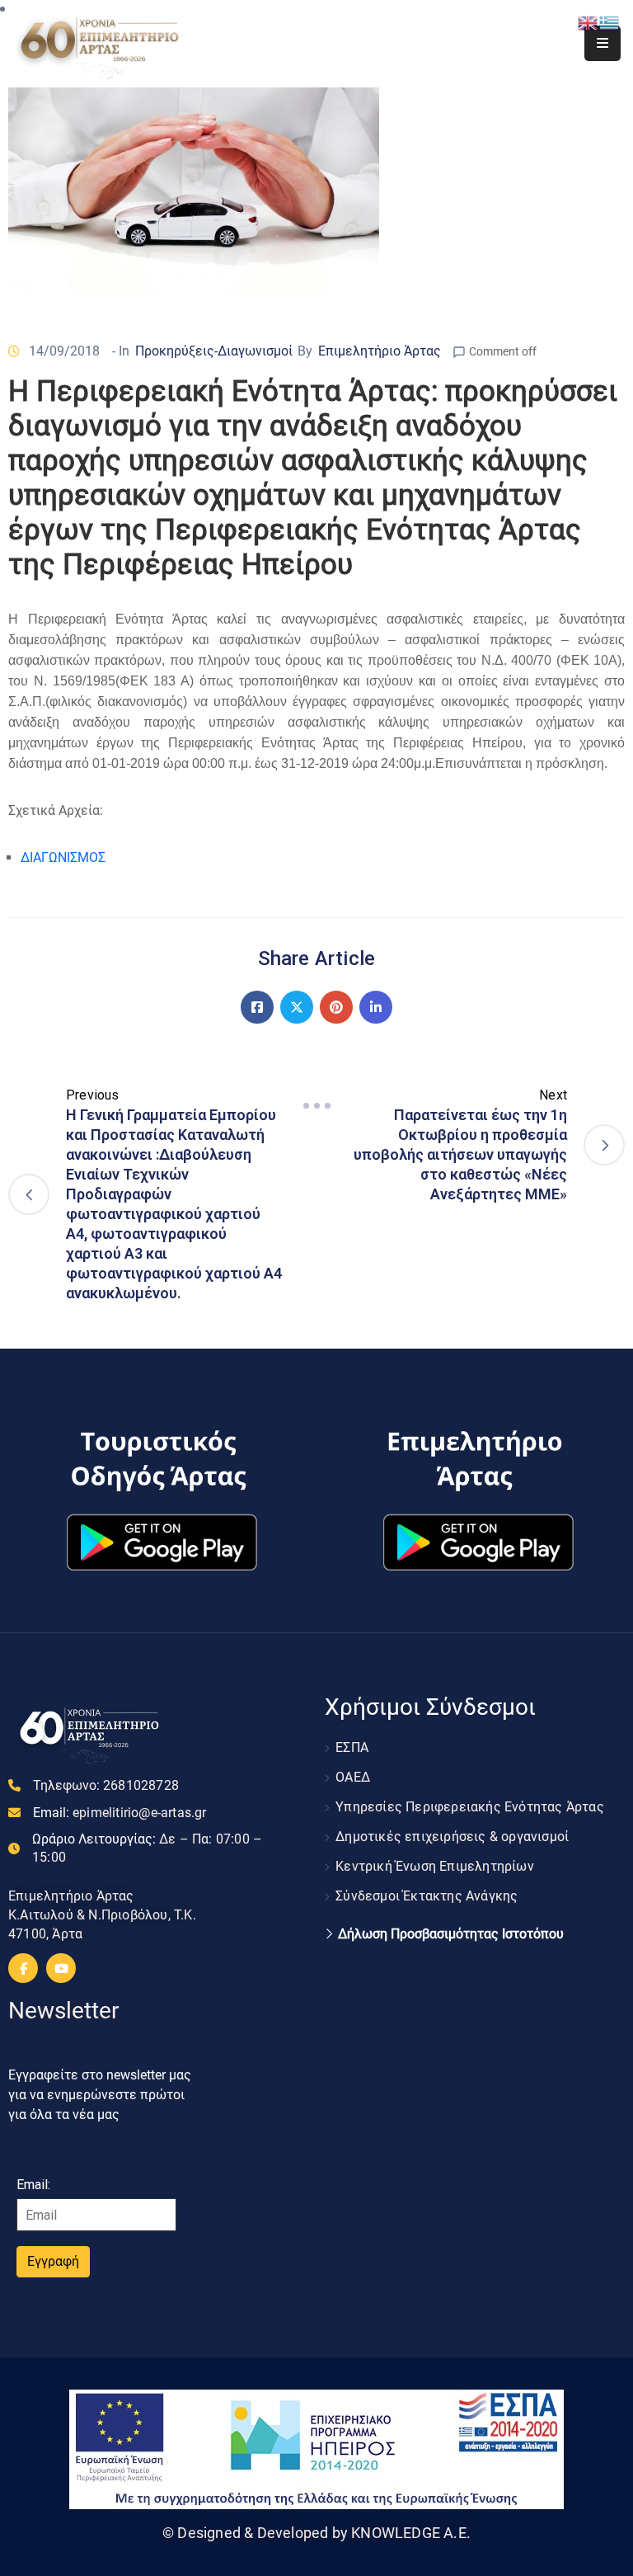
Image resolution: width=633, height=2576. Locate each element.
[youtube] (61, 1968)
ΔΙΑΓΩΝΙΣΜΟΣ (63, 857)
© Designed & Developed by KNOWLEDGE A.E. (316, 2533)
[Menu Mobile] (603, 43)
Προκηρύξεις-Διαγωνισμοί (214, 351)
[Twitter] (297, 1007)
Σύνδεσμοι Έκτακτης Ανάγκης (427, 1896)
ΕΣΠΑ (352, 1747)
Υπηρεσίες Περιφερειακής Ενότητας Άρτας (470, 1807)
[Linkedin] (376, 1007)
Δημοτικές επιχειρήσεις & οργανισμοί (452, 1837)
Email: (120, 1813)
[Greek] (610, 22)
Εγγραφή (53, 2261)
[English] (588, 22)
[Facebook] (257, 1007)
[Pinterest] (336, 1007)
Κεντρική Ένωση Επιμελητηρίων (435, 1866)
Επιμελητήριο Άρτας (380, 351)
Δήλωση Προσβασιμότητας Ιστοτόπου (451, 1934)
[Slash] (316, 1106)
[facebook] (23, 1968)
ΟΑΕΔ (353, 1777)
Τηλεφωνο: (106, 1785)
